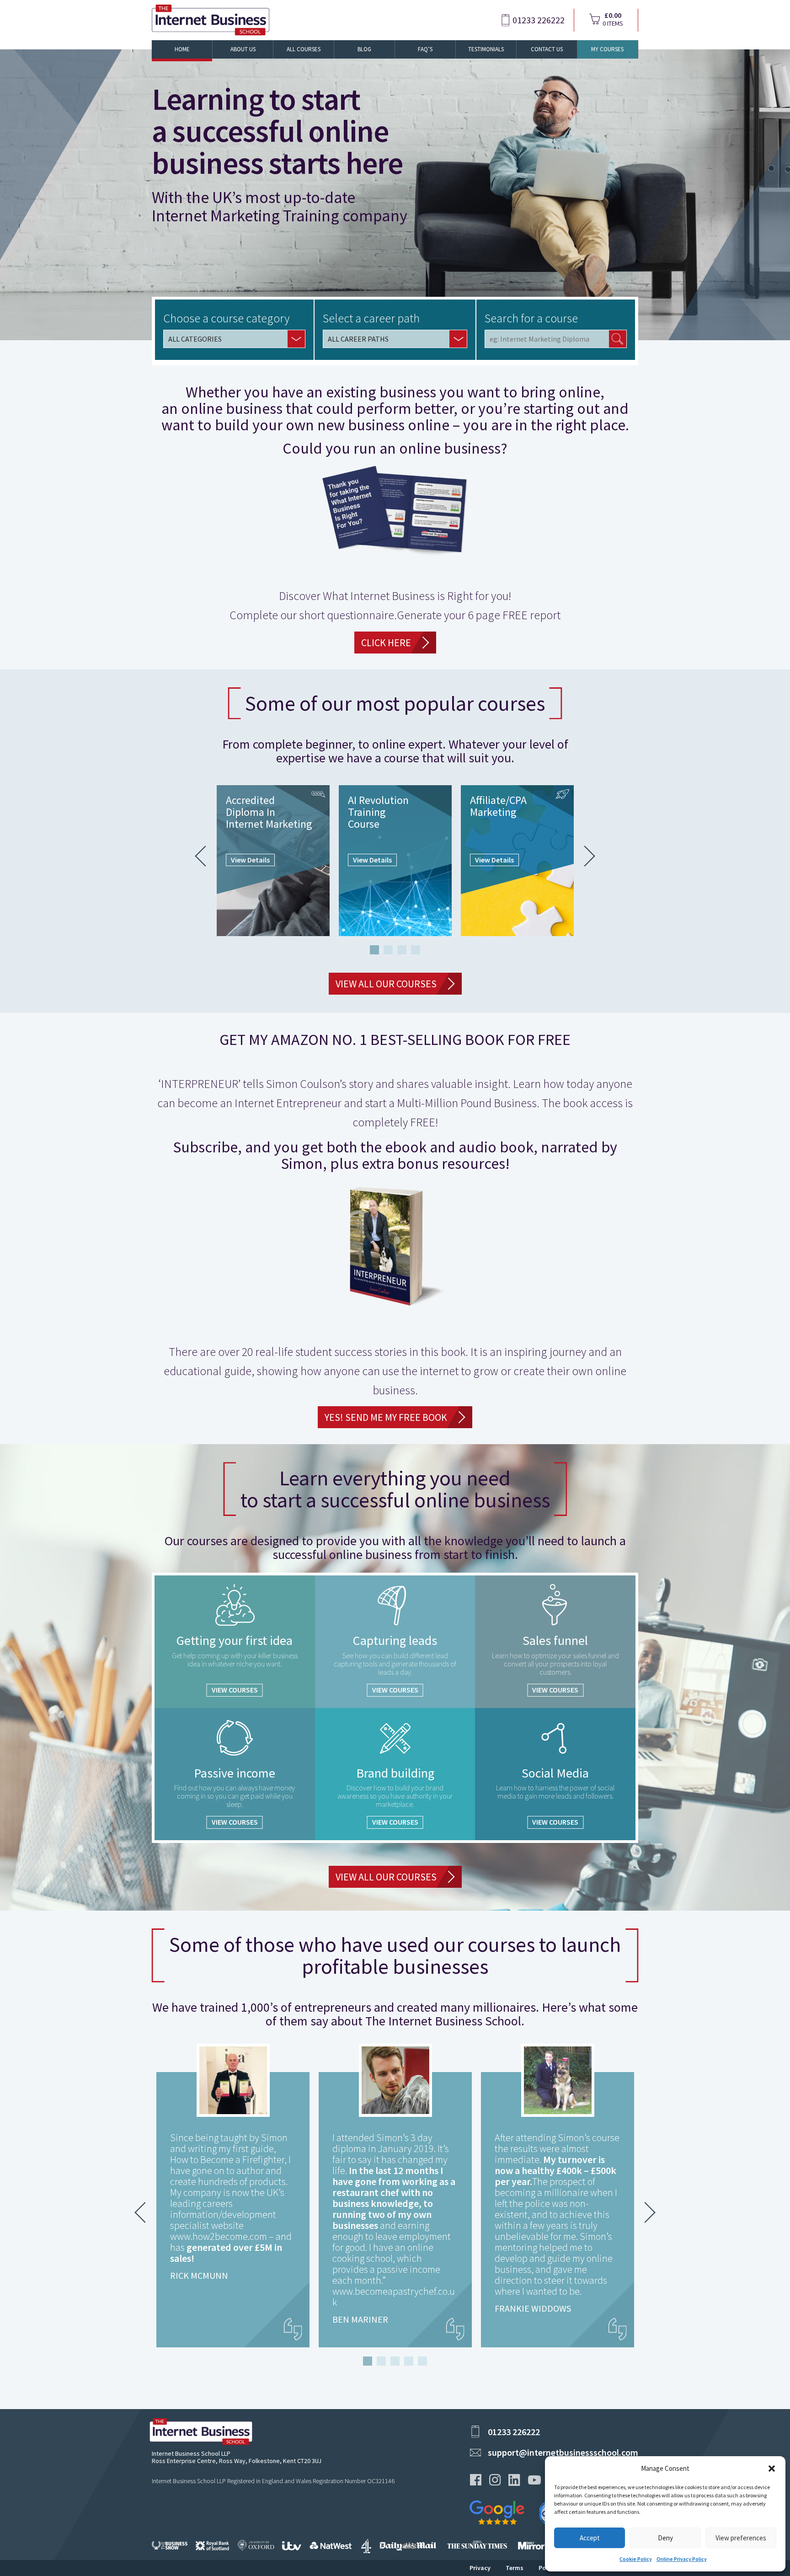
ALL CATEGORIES (195, 339)
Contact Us (547, 49)
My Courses (607, 49)
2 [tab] (388, 950)
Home (182, 49)
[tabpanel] (273, 861)
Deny (665, 2538)
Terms (515, 2568)
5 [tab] (422, 2361)
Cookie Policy (636, 2559)
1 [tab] (374, 950)
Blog (364, 49)
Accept (590, 2538)
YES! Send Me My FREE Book (386, 1417)
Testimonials (486, 49)
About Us (243, 49)
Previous (205, 856)
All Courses (304, 49)
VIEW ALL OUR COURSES (386, 984)
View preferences (741, 2538)
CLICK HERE (386, 643)
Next (585, 856)
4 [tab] (416, 950)
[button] (772, 2469)
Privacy (480, 2568)
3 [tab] (402, 950)
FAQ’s (425, 49)
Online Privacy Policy (682, 2559)
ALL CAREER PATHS (358, 339)
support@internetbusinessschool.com (563, 2452)
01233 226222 (539, 20)
